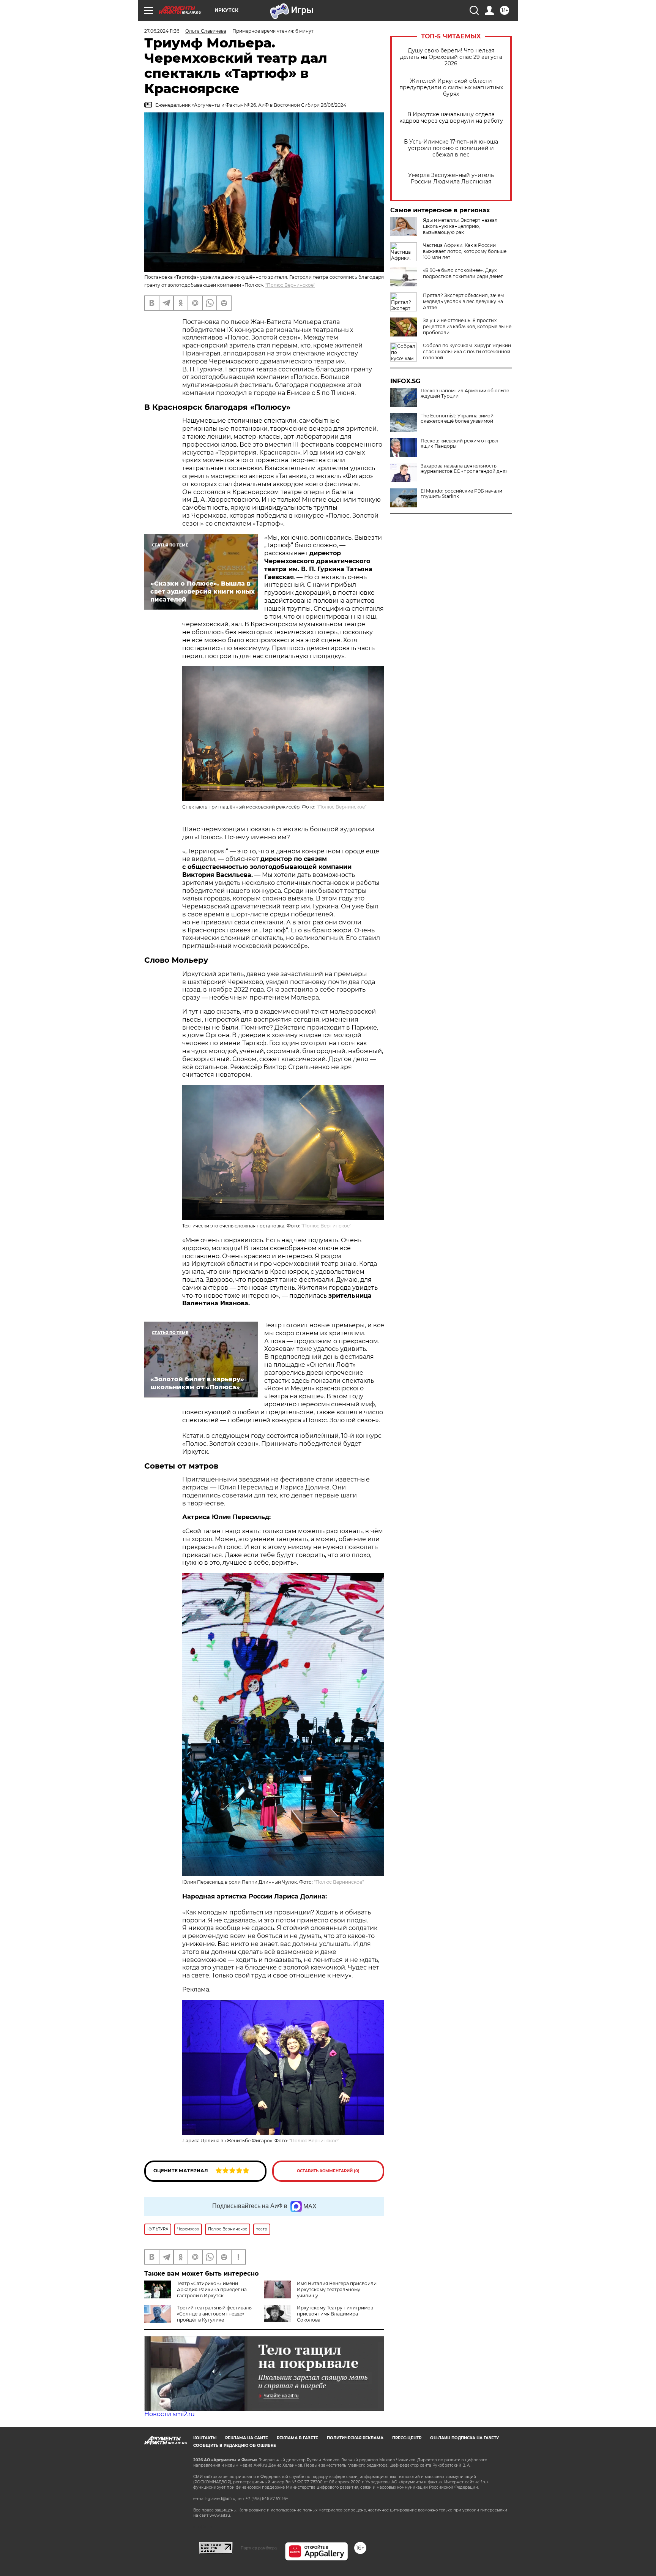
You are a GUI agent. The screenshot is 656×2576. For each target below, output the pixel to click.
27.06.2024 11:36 (162, 31)
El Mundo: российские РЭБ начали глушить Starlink (461, 494)
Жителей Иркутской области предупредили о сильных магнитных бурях (451, 88)
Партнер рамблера (259, 2548)
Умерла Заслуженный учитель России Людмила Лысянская (451, 178)
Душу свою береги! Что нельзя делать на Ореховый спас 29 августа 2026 (451, 57)
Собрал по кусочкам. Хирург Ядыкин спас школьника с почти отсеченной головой (467, 351)
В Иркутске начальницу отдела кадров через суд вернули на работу (451, 118)
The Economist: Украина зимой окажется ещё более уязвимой (457, 419)
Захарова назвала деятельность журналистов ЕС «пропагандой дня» (464, 469)
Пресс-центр (407, 2438)
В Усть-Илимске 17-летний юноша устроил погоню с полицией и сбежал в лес (451, 148)
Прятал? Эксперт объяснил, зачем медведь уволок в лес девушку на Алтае (463, 301)
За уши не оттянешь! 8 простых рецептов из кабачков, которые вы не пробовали (467, 326)
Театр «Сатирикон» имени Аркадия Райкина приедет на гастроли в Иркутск (212, 2289)
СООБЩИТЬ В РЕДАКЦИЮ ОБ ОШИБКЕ (235, 2446)
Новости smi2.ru (170, 2414)
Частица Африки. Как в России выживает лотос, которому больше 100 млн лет (465, 251)
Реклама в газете (297, 2438)
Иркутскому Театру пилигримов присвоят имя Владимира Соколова (335, 2314)
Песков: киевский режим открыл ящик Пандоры (460, 444)
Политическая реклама (355, 2438)
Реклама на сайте (247, 2438)
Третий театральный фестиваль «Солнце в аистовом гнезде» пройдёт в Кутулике (214, 2314)
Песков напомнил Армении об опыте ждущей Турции (465, 393)
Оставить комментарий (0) (328, 2171)
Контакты (205, 2438)
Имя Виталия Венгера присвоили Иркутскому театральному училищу (337, 2289)
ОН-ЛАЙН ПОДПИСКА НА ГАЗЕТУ (464, 2438)
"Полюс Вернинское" (290, 285)
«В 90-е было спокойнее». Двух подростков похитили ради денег (463, 273)
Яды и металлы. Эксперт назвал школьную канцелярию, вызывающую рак (460, 226)
